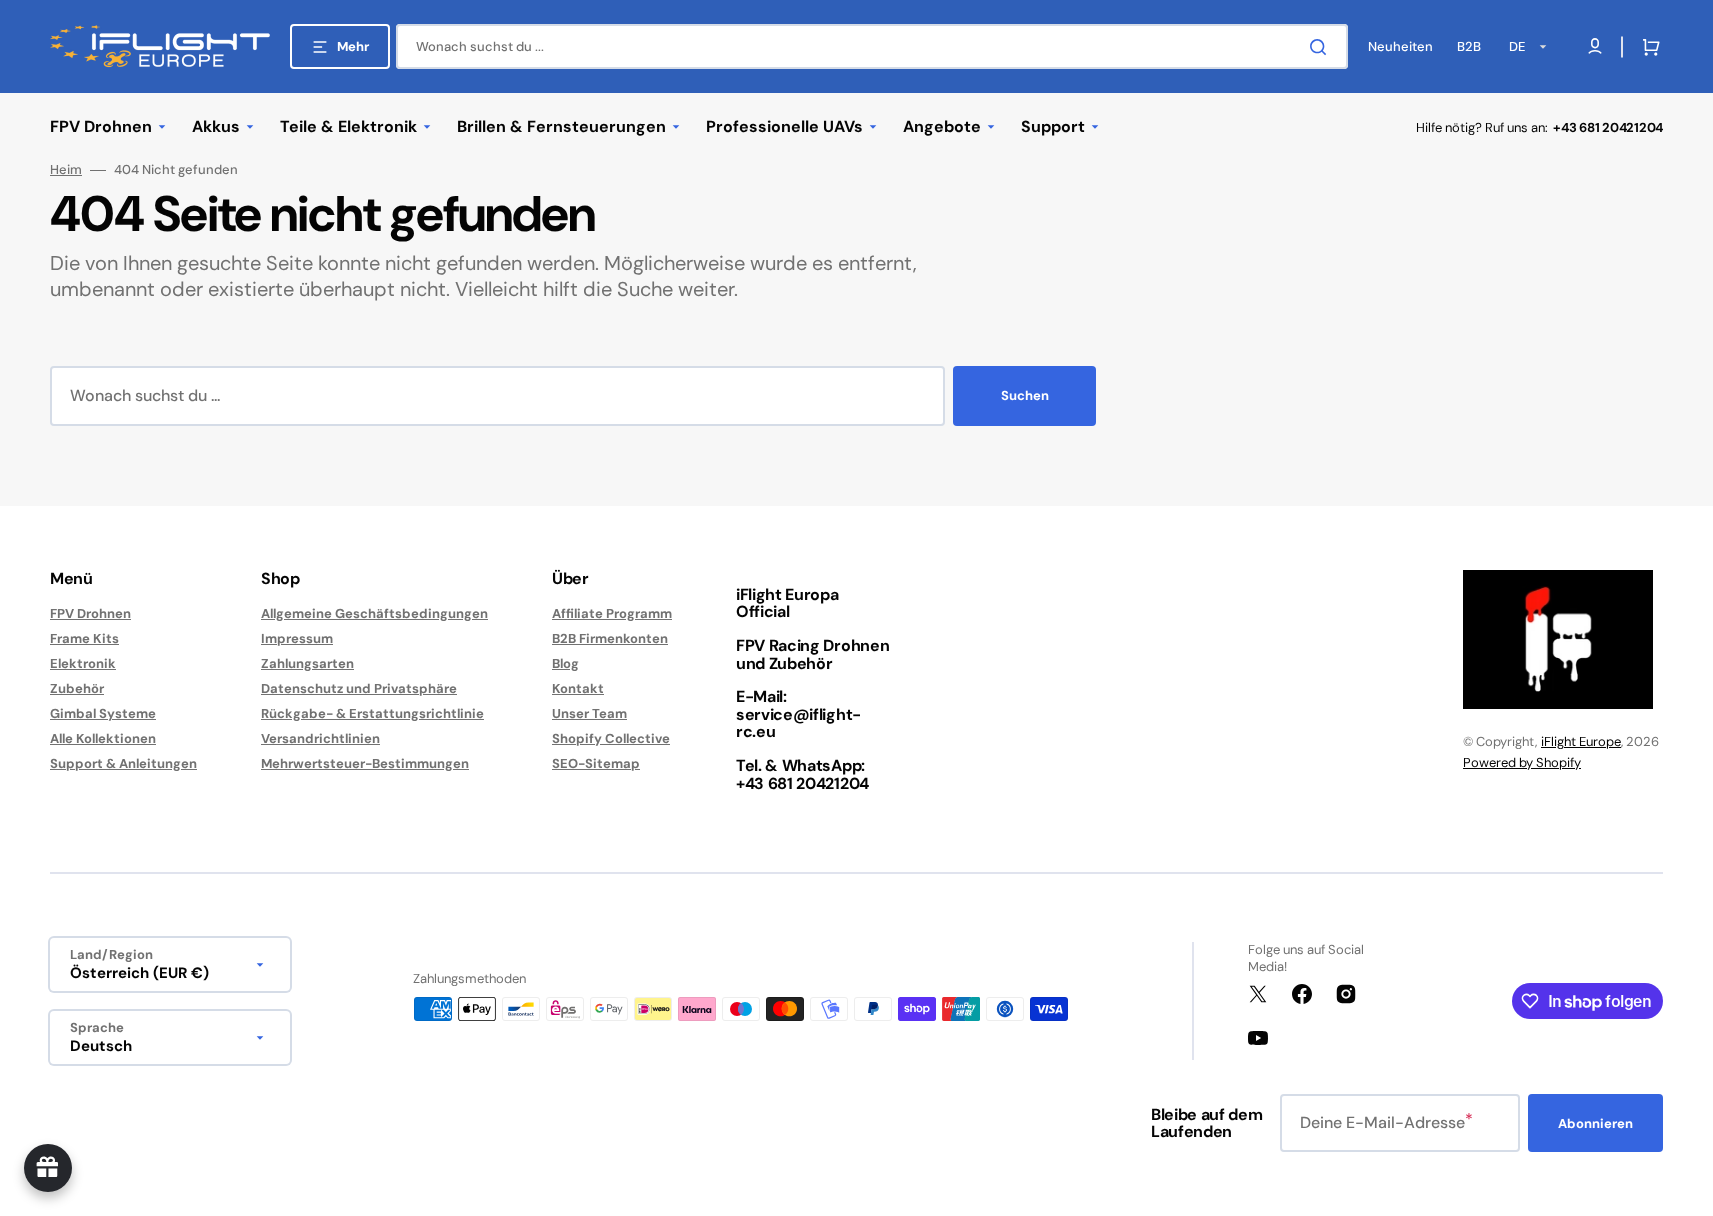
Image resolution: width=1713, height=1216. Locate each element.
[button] (1647, 47)
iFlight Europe (1581, 741)
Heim (66, 170)
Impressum (297, 638)
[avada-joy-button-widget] (48, 1168)
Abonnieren (1595, 1123)
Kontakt (578, 688)
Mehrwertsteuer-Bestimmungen (365, 763)
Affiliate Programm (612, 614)
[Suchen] (1322, 47)
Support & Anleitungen (123, 763)
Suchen (1025, 395)
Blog (565, 663)
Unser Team (589, 713)
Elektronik (83, 663)
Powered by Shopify (1522, 762)
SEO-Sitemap (596, 763)
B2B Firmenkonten (610, 638)
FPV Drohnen (90, 614)
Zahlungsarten (307, 663)
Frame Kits (84, 638)
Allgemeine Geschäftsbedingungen (374, 614)
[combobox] (872, 46)
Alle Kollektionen (103, 738)
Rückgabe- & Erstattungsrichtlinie (372, 713)
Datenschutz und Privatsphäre (359, 688)
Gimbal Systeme (103, 713)
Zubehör (77, 688)
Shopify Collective (611, 738)
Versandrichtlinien (320, 738)
